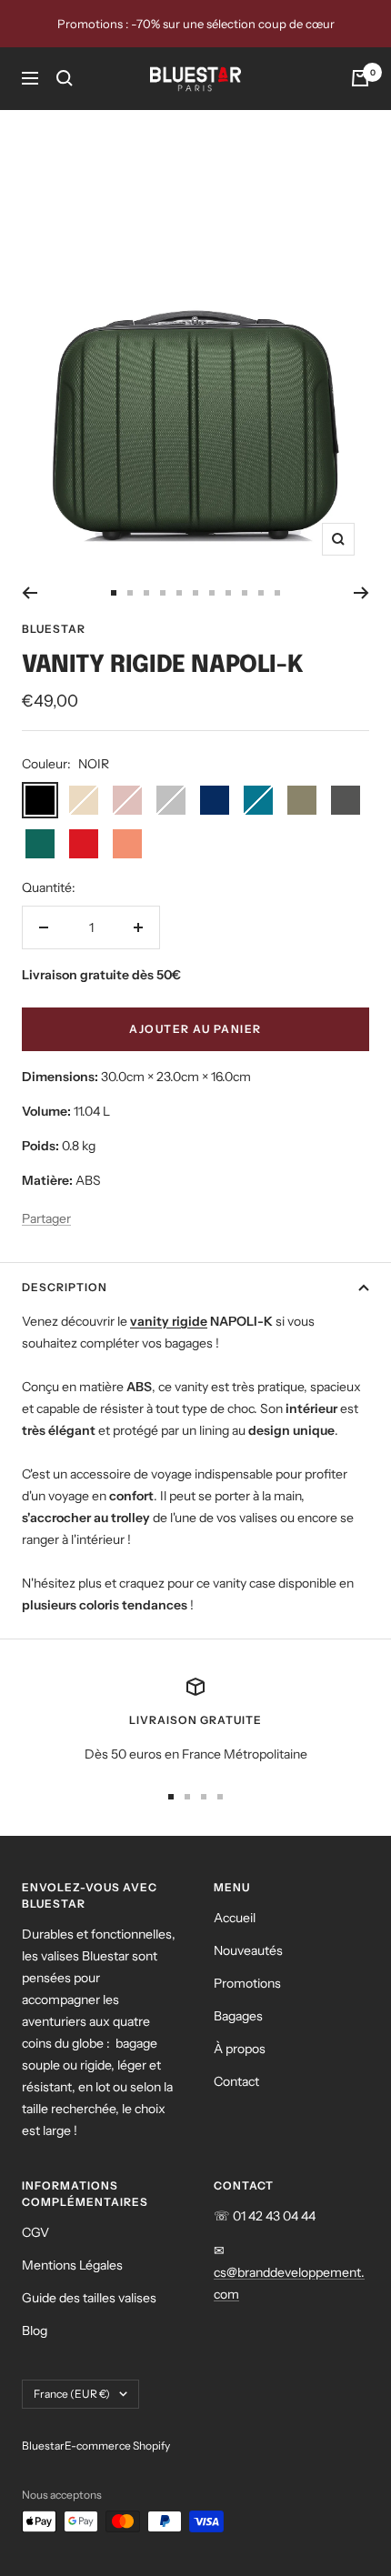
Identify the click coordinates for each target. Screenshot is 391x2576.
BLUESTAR (54, 629)
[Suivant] (361, 593)
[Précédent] (30, 593)
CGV (35, 2232)
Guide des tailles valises (89, 2298)
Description (65, 1287)
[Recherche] (65, 78)
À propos (240, 2049)
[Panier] (360, 78)
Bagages (238, 2016)
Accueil (235, 1918)
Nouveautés (248, 1950)
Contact (236, 2081)
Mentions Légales (72, 2265)
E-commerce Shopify (117, 2446)
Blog (35, 2330)
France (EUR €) (72, 2394)
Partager (46, 1218)
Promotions (247, 1983)
